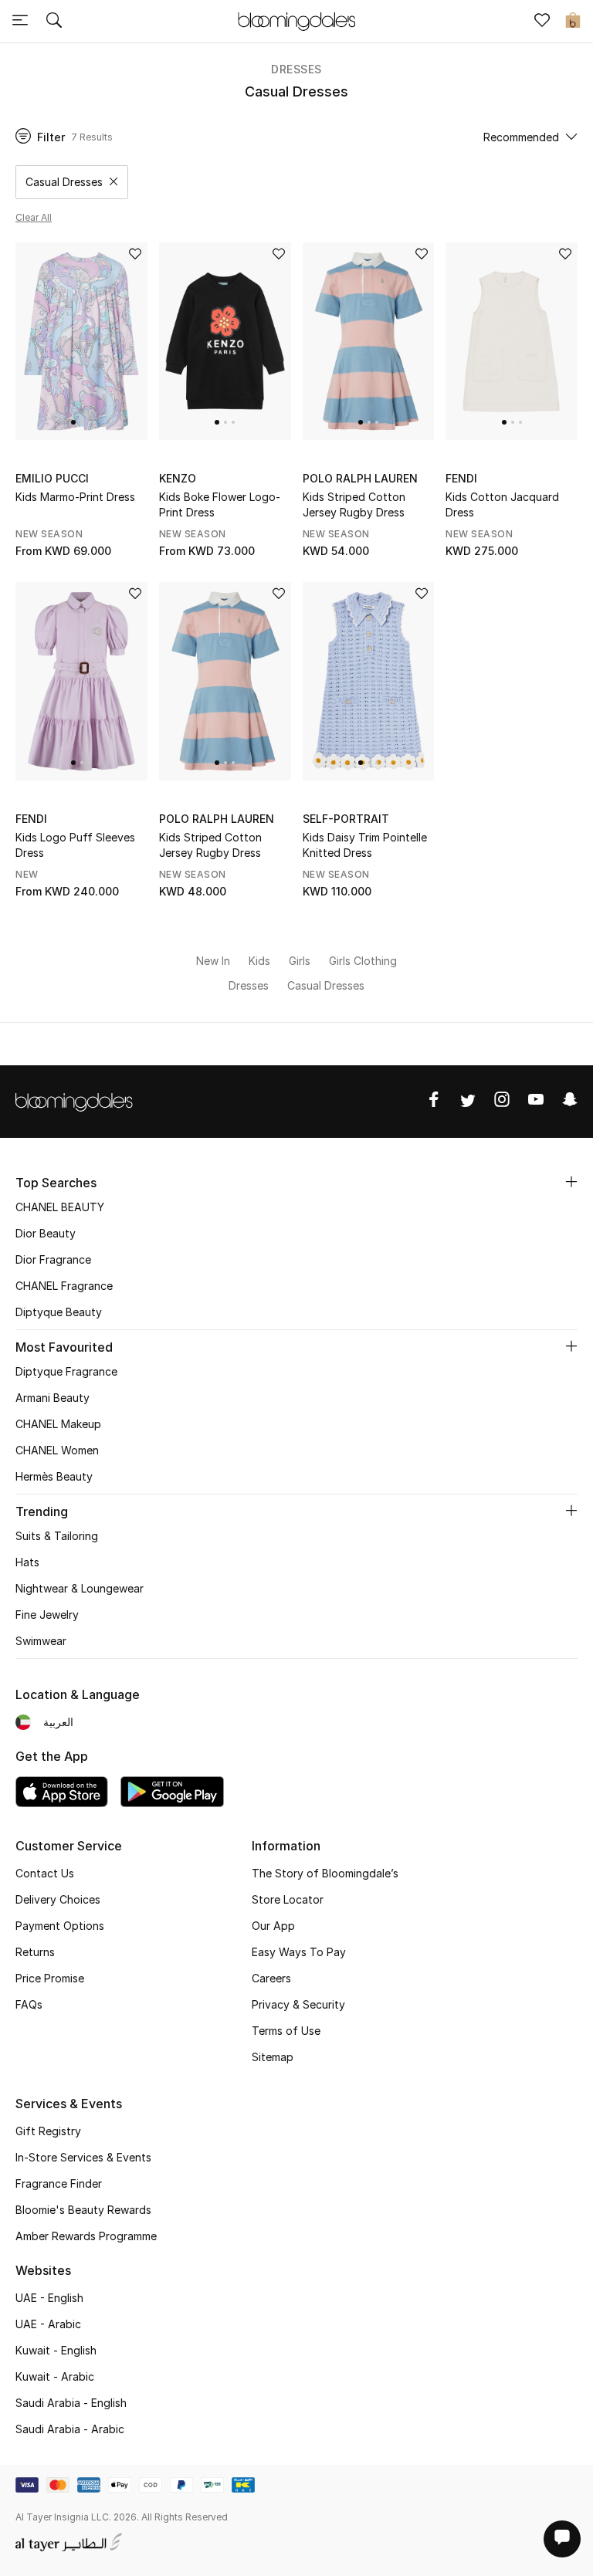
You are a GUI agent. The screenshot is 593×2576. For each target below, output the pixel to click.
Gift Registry (48, 2131)
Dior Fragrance (53, 1259)
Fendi (461, 478)
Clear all (34, 217)
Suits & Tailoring (57, 1536)
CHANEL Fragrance (64, 1286)
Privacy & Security (298, 2004)
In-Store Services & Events (83, 2157)
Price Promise (50, 1978)
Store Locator (288, 1899)
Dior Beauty (46, 1233)
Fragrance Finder (59, 2183)
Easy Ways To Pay (299, 1952)
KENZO (178, 478)
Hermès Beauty (54, 1476)
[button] (73, 422)
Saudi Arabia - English (71, 2403)
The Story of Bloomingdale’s (325, 1873)
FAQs (29, 2004)
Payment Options (60, 1926)
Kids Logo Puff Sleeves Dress (75, 845)
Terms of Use (286, 2031)
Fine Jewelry (47, 1615)
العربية (58, 1722)
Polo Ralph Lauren (360, 478)
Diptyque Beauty (59, 1312)
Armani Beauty (53, 1398)
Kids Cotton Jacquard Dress (502, 504)
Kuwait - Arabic (55, 2376)
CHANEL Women (57, 1450)
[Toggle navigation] (20, 22)
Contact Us (45, 1873)
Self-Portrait (346, 819)
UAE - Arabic (48, 2324)
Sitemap (273, 2057)
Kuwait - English (56, 2350)
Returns (35, 1952)
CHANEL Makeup (58, 1424)
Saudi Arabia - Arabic (70, 2429)
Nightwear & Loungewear (80, 1588)
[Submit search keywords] (54, 22)
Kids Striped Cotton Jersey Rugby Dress (354, 504)
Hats (27, 1562)
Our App (273, 1926)
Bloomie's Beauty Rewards (83, 2210)
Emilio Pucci (52, 478)
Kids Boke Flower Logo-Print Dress (220, 504)
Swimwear (41, 1641)
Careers (271, 1978)
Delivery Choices (58, 1899)
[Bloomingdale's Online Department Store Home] (296, 20)
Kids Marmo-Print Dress (75, 497)
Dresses (296, 69)
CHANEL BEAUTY (60, 1207)
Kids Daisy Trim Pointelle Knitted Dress (365, 845)
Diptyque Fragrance (66, 1371)
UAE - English (49, 2298)
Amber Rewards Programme (86, 2236)
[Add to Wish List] (135, 255)
